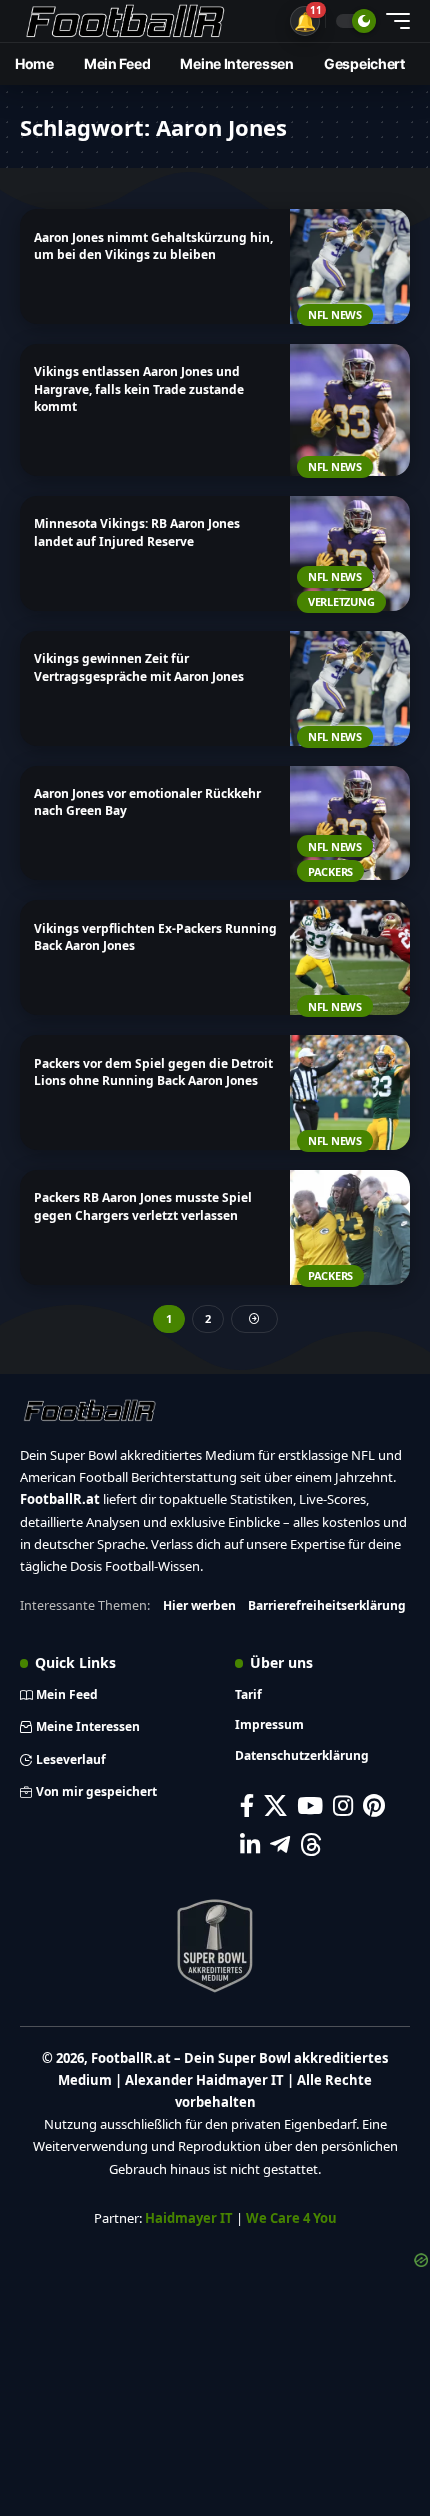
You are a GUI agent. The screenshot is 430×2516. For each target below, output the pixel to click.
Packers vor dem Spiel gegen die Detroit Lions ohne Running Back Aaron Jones (153, 1072)
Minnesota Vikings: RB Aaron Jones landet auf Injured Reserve (137, 532)
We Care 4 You (291, 2218)
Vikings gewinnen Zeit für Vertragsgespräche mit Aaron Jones (139, 667)
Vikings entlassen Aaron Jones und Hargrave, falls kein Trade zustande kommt (139, 389)
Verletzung (341, 601)
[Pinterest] (374, 1805)
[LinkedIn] (250, 1844)
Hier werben (199, 1605)
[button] (305, 21)
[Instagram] (343, 1805)
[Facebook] (247, 1805)
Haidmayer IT (189, 2218)
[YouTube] (310, 1805)
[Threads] (311, 1844)
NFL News (335, 314)
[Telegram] (280, 1844)
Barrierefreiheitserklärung (327, 1605)
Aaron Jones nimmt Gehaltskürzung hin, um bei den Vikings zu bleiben (153, 246)
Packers (330, 871)
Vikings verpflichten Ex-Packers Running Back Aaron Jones (155, 937)
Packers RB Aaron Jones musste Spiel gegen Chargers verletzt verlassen (143, 1206)
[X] (275, 1805)
